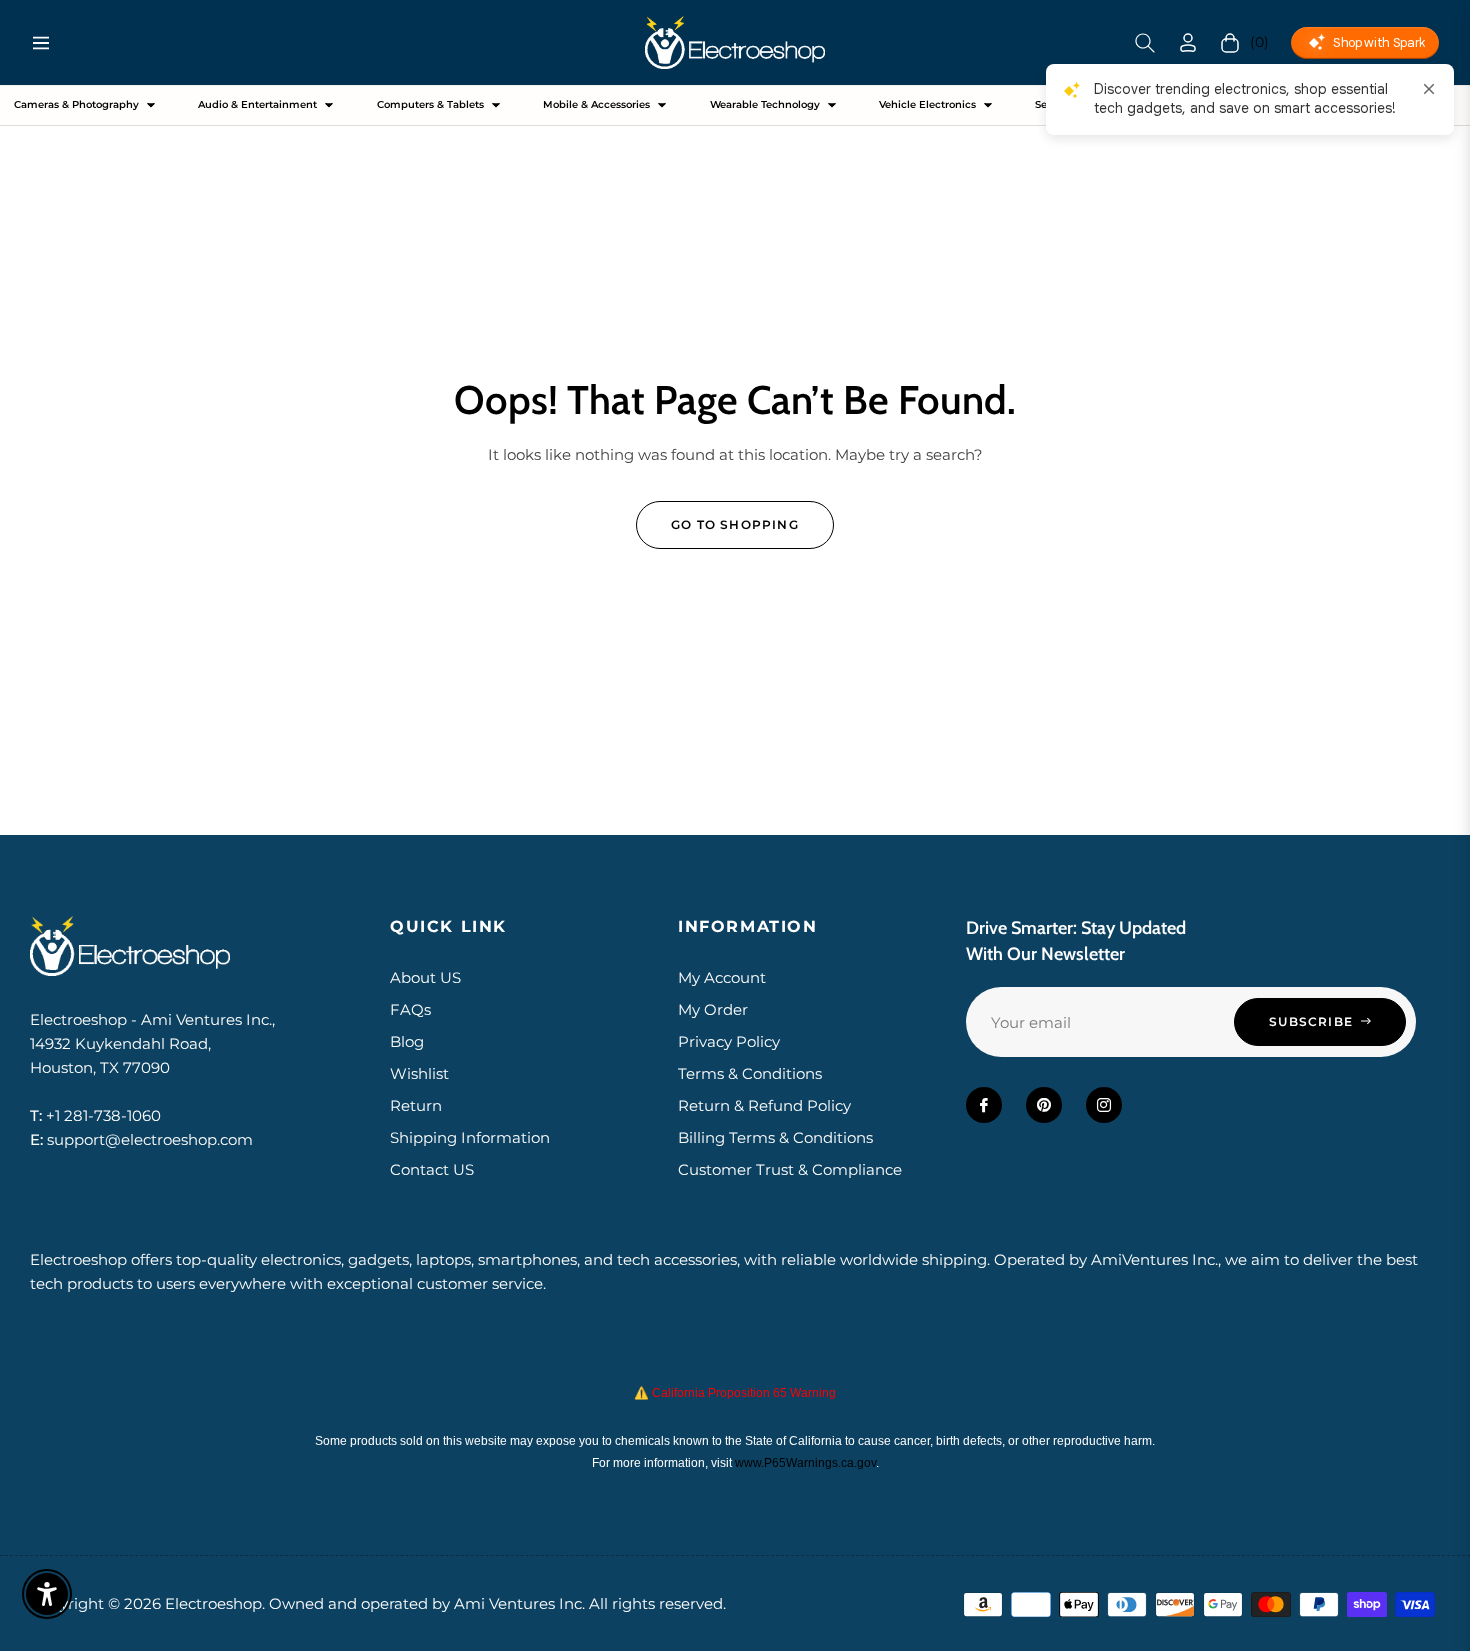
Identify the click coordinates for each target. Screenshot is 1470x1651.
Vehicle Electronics (927, 104)
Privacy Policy (729, 1041)
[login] (1188, 42)
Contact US (432, 1169)
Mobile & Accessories (596, 104)
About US (425, 977)
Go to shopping (735, 524)
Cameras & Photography (76, 104)
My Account (722, 977)
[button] (1145, 43)
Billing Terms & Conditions (775, 1137)
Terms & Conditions (750, 1073)
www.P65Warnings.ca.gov (805, 1463)
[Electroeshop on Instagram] (1104, 1105)
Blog (407, 1041)
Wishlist (419, 1073)
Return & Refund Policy (764, 1105)
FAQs (410, 1009)
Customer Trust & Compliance (790, 1169)
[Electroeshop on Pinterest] (1044, 1105)
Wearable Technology (765, 104)
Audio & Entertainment (257, 104)
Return (416, 1105)
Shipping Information (470, 1137)
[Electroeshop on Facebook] (984, 1105)
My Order (713, 1009)
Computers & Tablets (430, 104)
